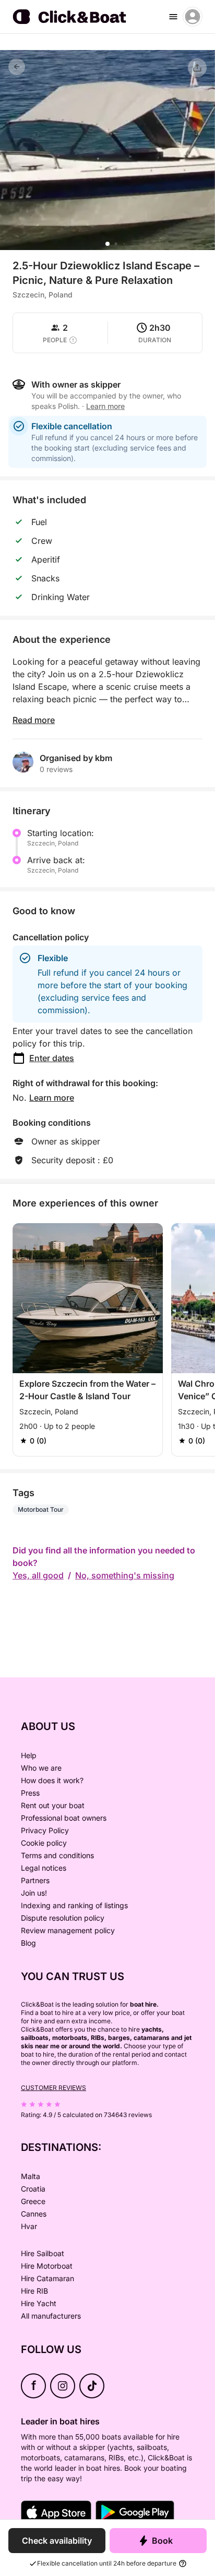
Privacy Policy (45, 1830)
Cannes (34, 2214)
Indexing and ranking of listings (74, 1905)
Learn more (52, 1098)
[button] (107, 244)
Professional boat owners (64, 1818)
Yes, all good (38, 1575)
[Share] (197, 68)
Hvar (29, 2226)
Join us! (34, 1893)
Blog (28, 1943)
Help (29, 1755)
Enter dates (52, 1058)
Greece (33, 2201)
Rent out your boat (53, 1805)
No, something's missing (125, 1575)
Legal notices (44, 1868)
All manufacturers (51, 2316)
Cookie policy (44, 1843)
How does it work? (52, 1780)
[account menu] (193, 17)
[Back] (17, 67)
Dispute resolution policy (63, 1918)
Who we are (41, 1768)
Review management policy (68, 1930)
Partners (35, 1880)
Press (30, 1793)
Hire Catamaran (47, 2278)
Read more (34, 720)
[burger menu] (173, 17)
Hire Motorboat (47, 2266)
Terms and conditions (57, 1855)
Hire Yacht (39, 2303)
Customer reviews (53, 2088)
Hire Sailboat (43, 2253)
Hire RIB (34, 2291)
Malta (31, 2176)
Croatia (33, 2189)
